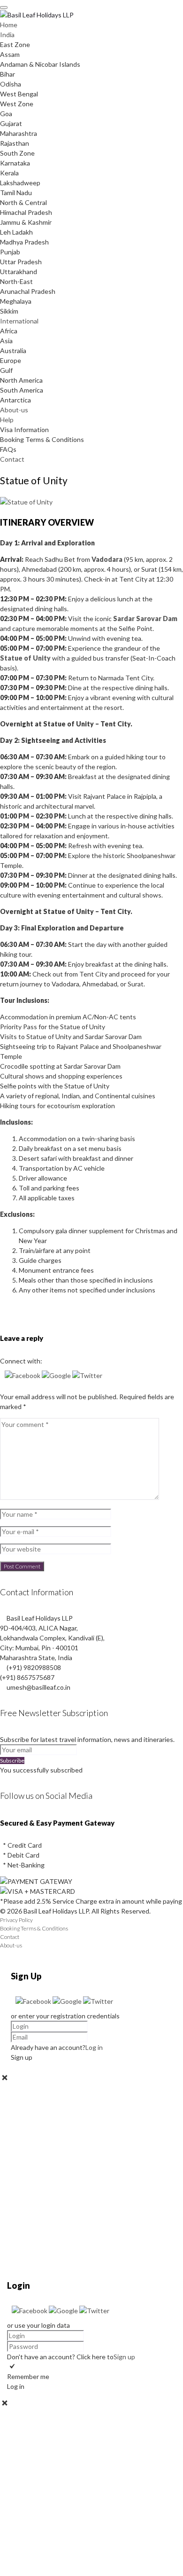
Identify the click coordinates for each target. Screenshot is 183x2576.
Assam (10, 54)
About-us (14, 410)
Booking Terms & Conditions (42, 439)
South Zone (17, 153)
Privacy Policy (16, 1920)
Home (9, 25)
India (7, 35)
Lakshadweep (20, 183)
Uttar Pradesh (21, 262)
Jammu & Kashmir (26, 222)
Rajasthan (15, 143)
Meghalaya (16, 301)
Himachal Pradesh (26, 212)
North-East (16, 281)
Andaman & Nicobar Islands (40, 64)
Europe (11, 360)
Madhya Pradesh (24, 242)
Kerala (9, 173)
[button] (23, 1375)
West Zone (17, 104)
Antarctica (15, 400)
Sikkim (9, 311)
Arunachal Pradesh (28, 291)
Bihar (8, 74)
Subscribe (12, 1761)
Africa (9, 331)
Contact (12, 459)
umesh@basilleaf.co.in (38, 1687)
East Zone (15, 44)
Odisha (11, 84)
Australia (13, 351)
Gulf (6, 370)
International (19, 321)
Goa (6, 114)
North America (21, 380)
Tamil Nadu (16, 193)
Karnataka (15, 163)
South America (22, 390)
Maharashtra (19, 133)
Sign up (124, 2357)
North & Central (23, 202)
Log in (94, 2047)
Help (7, 420)
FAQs (8, 449)
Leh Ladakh (16, 232)
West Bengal (19, 94)
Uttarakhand (19, 272)
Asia (6, 341)
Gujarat (11, 123)
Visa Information (24, 429)
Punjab (10, 252)
